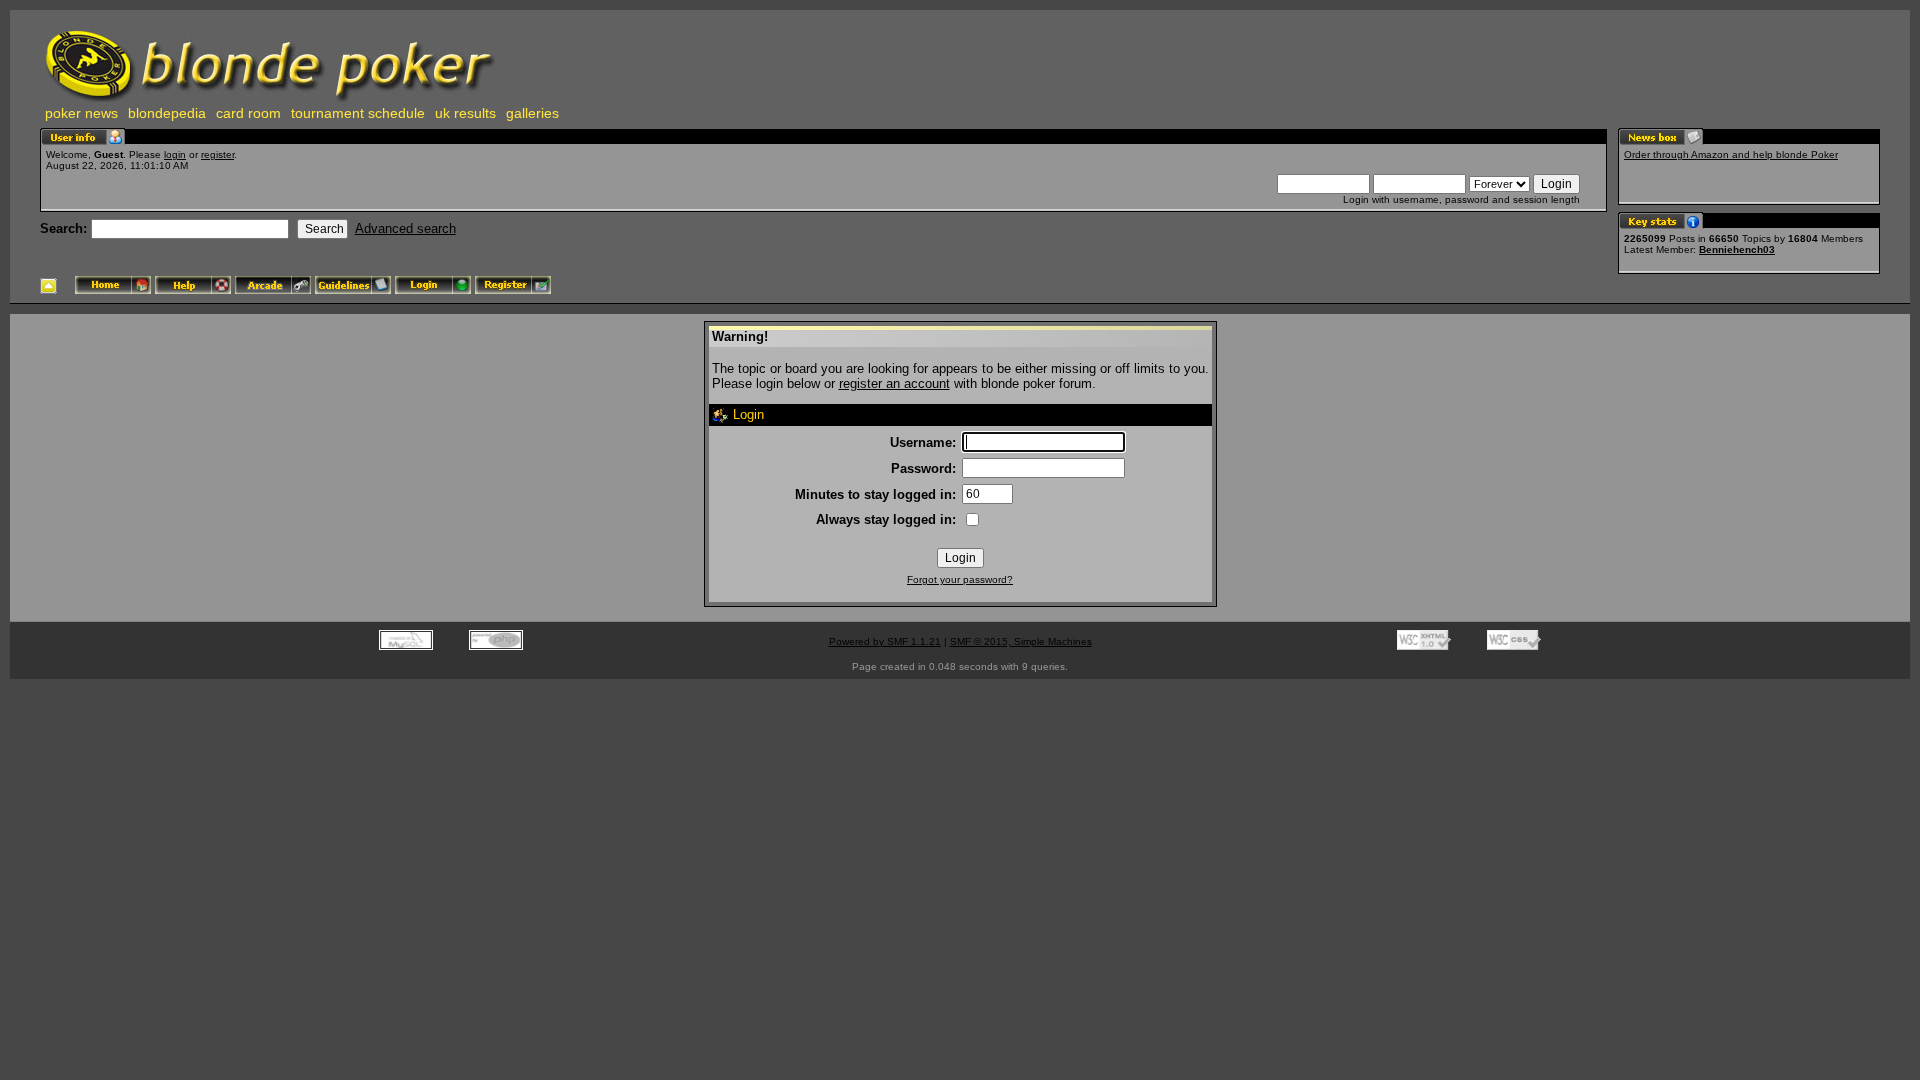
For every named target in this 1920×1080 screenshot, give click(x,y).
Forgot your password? (960, 579)
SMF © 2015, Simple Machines (1021, 641)
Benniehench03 (1737, 249)
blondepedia (167, 113)
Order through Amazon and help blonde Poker (1731, 154)
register (217, 154)
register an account (894, 383)
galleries (532, 113)
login (175, 154)
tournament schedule (358, 113)
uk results (465, 113)
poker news (81, 113)
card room (248, 113)
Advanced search (405, 228)
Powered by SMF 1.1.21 (885, 641)
